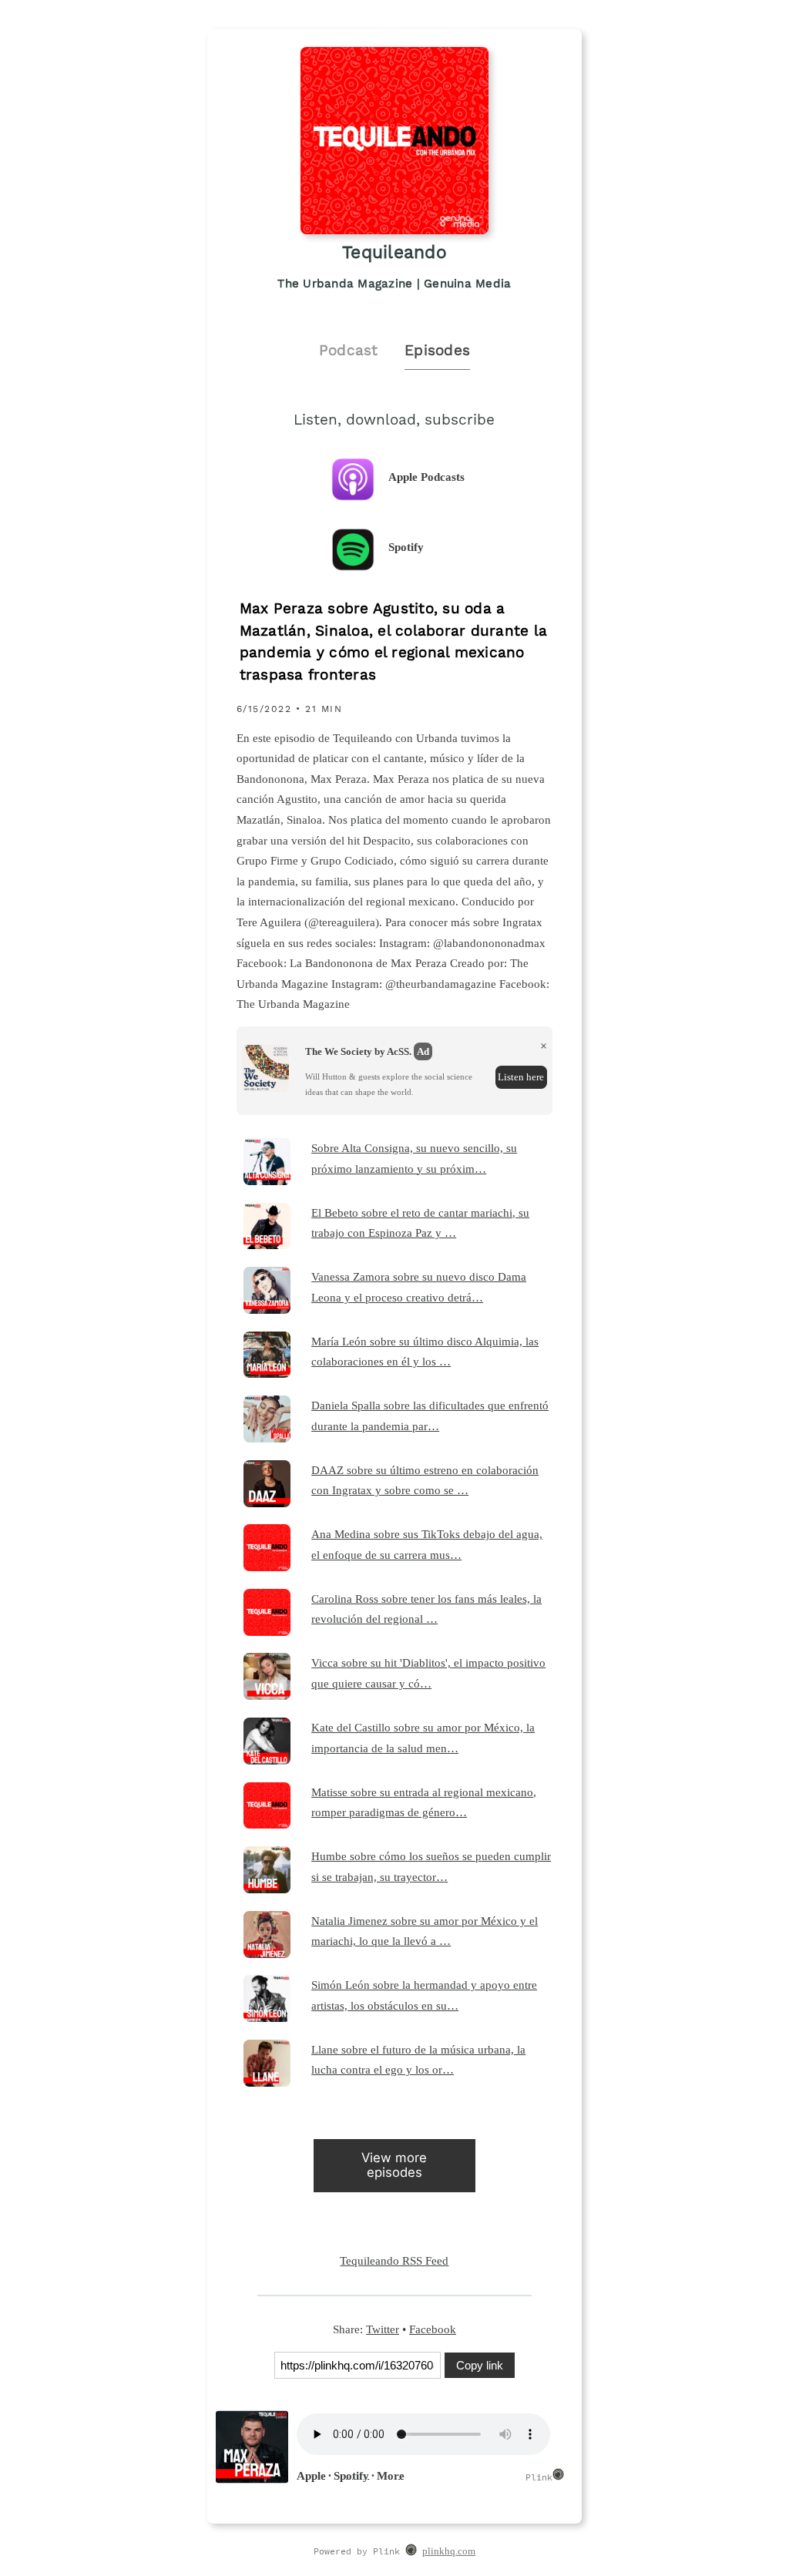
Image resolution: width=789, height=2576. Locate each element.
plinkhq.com (449, 2551)
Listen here (521, 1077)
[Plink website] (411, 2552)
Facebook (433, 2329)
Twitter (383, 2329)
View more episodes (394, 2165)
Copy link (480, 2365)
